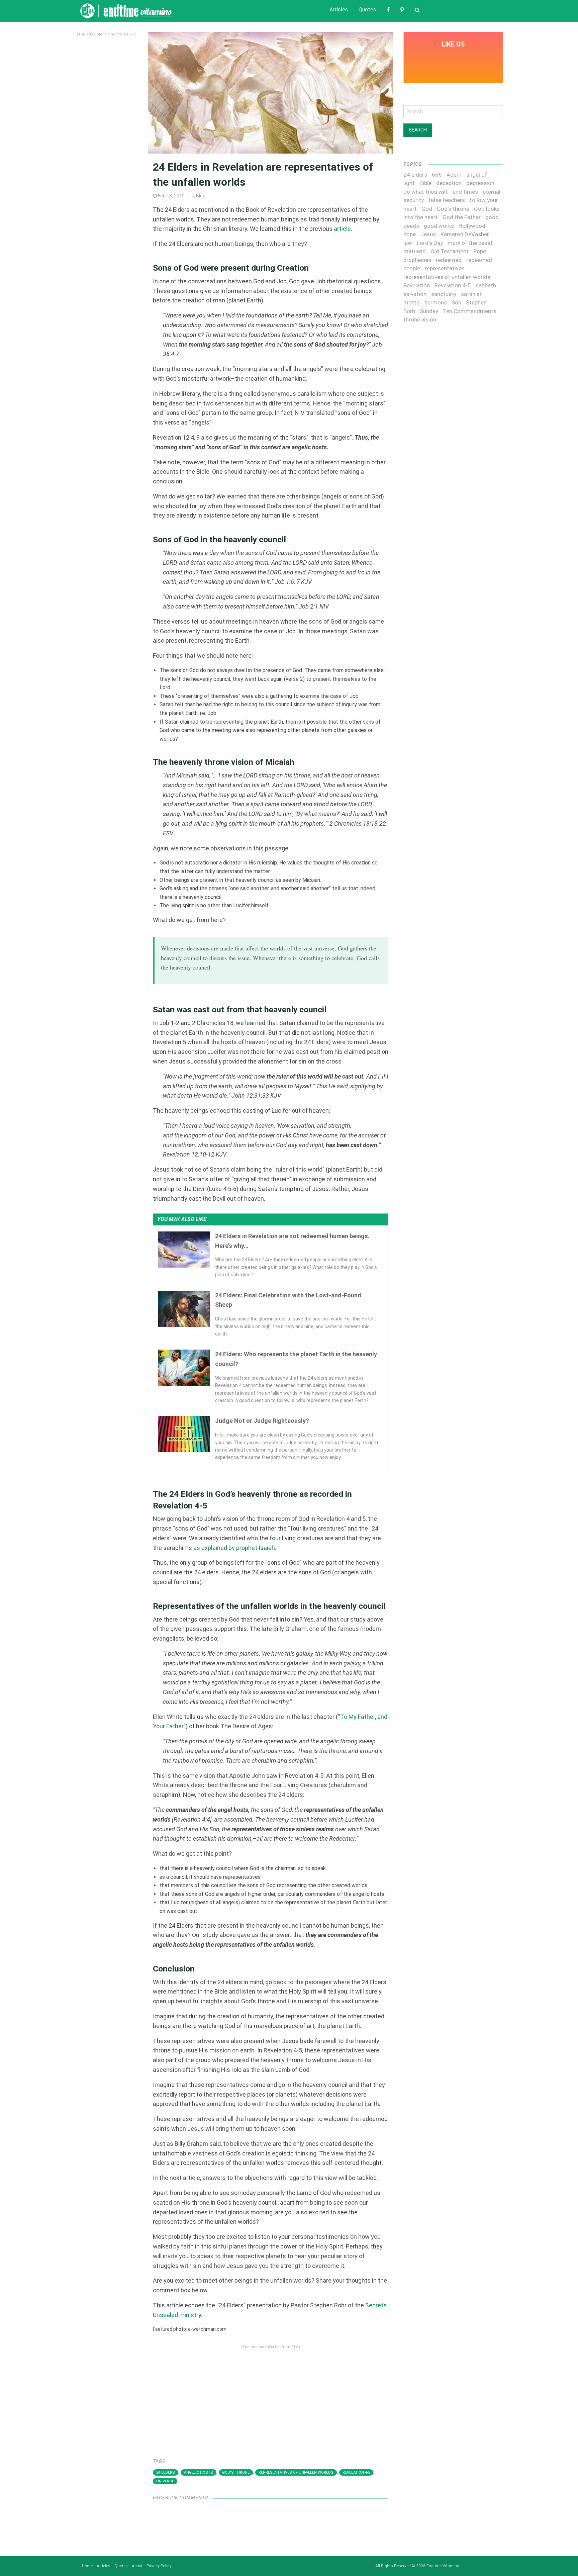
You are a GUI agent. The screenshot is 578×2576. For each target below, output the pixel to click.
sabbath (486, 285)
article (342, 229)
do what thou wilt (426, 192)
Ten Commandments (470, 311)
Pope (480, 251)
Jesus (428, 234)
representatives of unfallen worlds (296, 2472)
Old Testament (450, 251)
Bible (425, 183)
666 (437, 175)
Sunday (429, 311)
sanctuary (444, 294)
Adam (454, 175)
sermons (436, 302)
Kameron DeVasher (465, 234)
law (408, 243)
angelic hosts (199, 2472)
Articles (339, 10)
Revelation (417, 285)
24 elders (166, 2472)
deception (449, 183)
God (427, 209)
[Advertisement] (106, 138)
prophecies (417, 260)
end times (465, 192)
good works (439, 226)
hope (410, 234)
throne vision (420, 319)
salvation (415, 294)
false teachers (447, 200)
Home (87, 2566)
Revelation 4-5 (356, 2472)
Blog (201, 196)
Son (456, 302)
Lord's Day (430, 243)
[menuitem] (339, 10)
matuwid (415, 251)
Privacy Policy (159, 2566)
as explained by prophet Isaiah (234, 1548)
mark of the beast (470, 243)
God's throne (236, 2472)
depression (480, 183)
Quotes (367, 10)
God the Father (462, 217)
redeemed (449, 260)
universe (165, 2481)
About (137, 2566)
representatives (445, 268)
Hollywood (472, 226)
